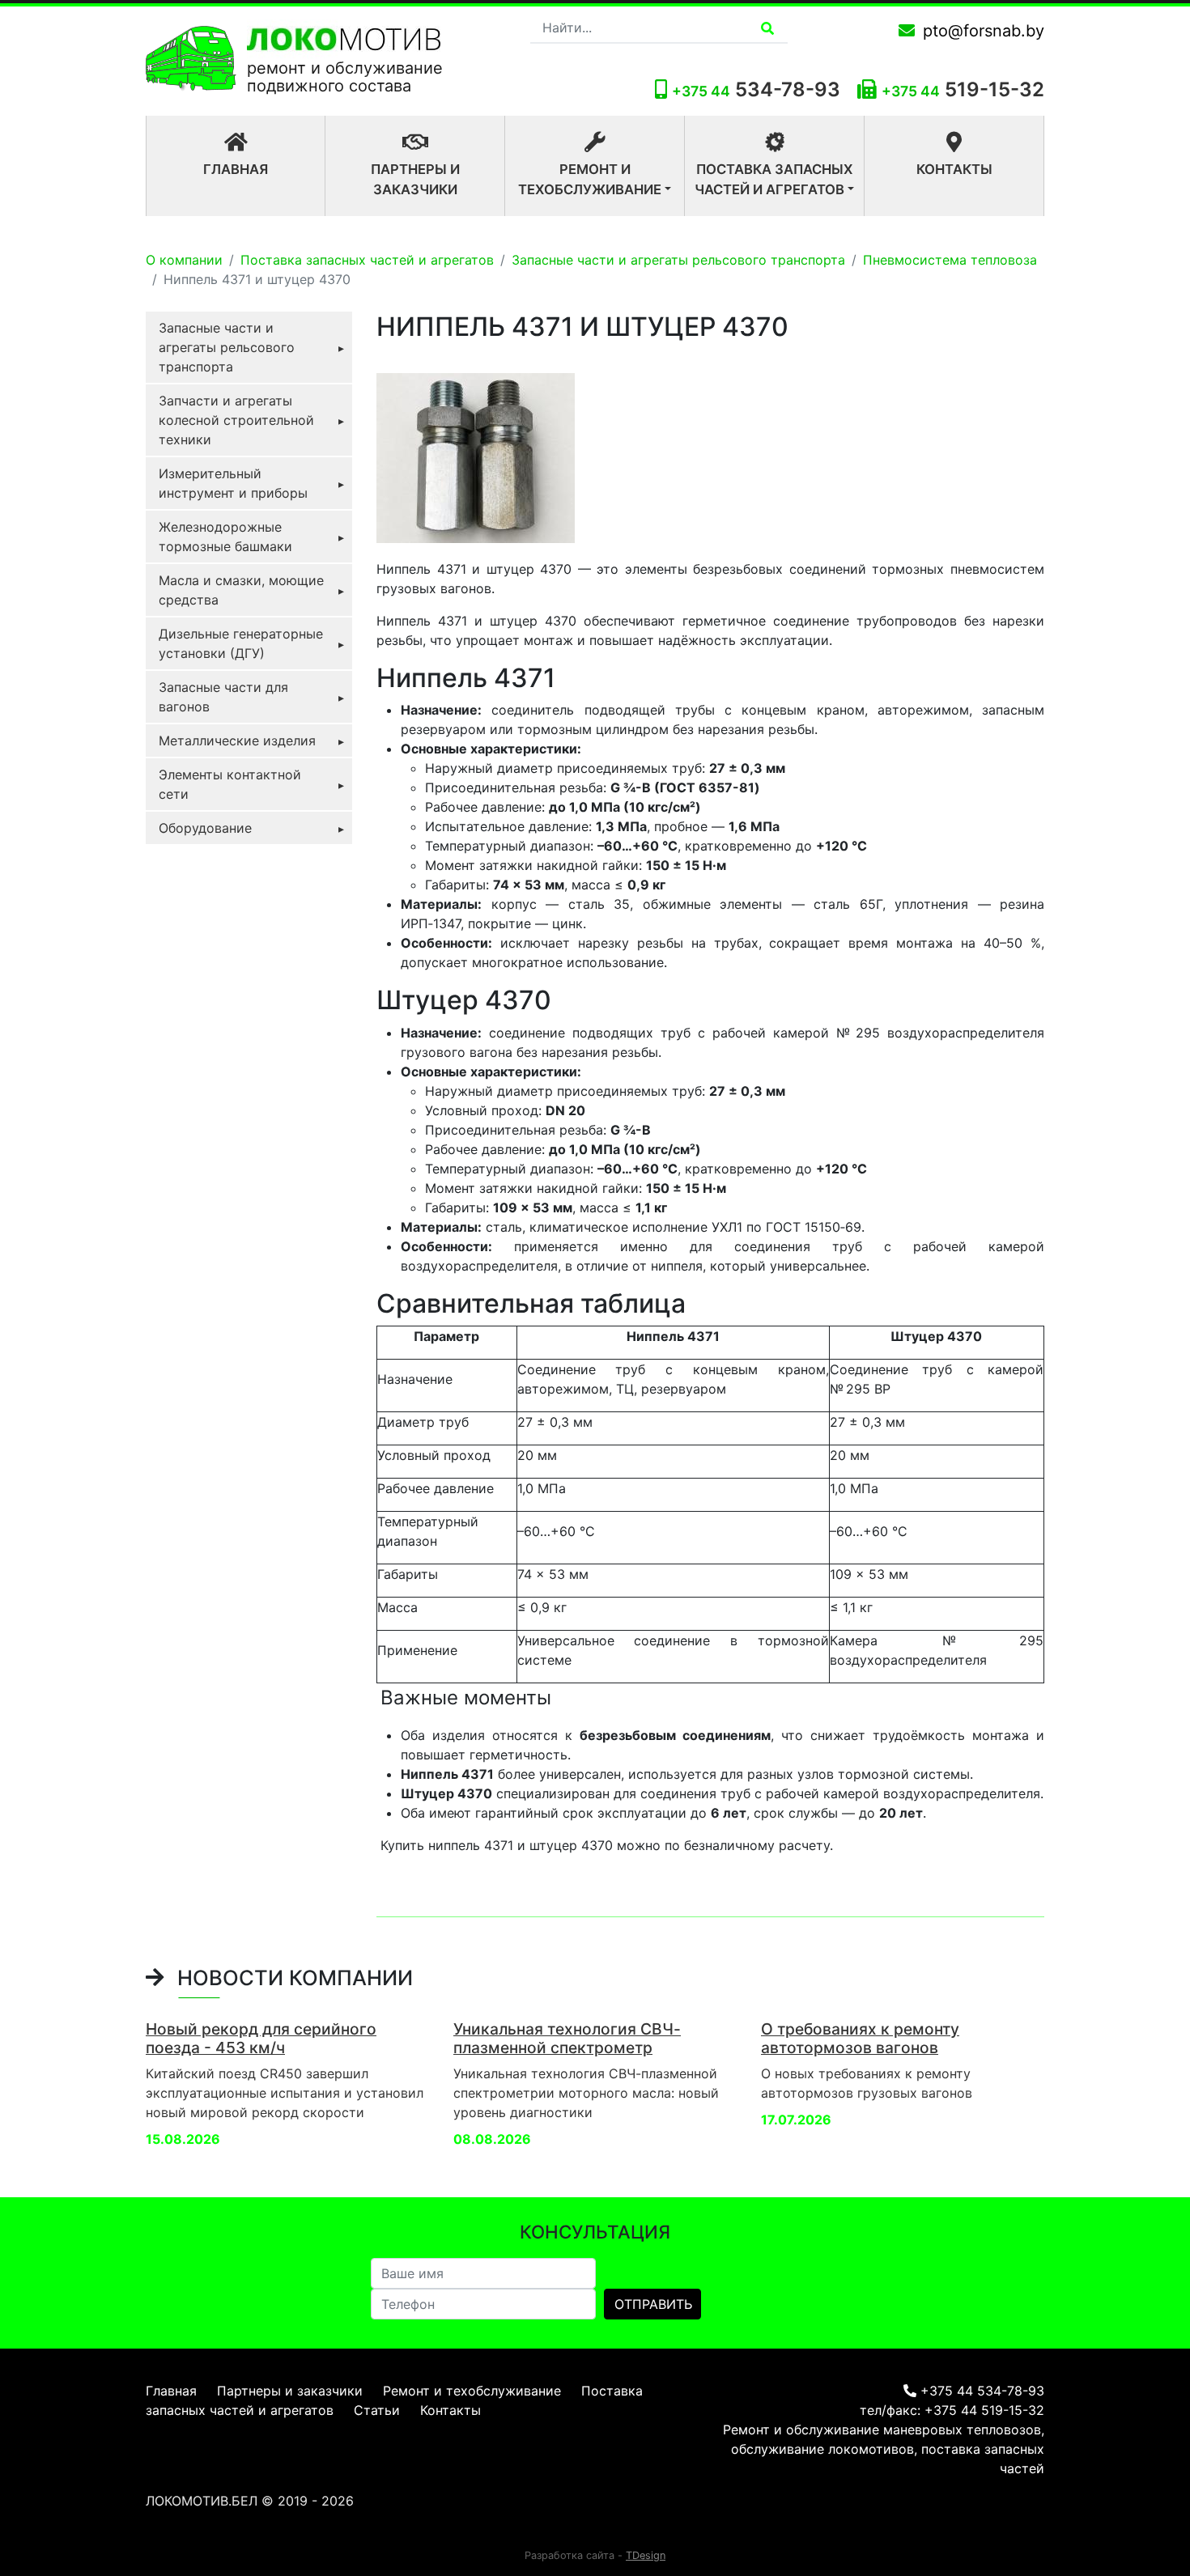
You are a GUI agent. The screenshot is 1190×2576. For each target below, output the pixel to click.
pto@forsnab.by (984, 31)
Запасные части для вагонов (223, 697)
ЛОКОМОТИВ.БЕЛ (202, 2501)
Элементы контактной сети (230, 784)
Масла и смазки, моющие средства (241, 590)
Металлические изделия (237, 741)
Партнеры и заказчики (415, 179)
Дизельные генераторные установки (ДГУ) (241, 643)
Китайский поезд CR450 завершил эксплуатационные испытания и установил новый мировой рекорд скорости (285, 2093)
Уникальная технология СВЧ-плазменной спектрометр (567, 2038)
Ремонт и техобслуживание (472, 2391)
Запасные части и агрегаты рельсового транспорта (678, 260)
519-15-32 (994, 89)
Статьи (377, 2410)
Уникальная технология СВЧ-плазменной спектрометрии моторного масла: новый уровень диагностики (586, 2093)
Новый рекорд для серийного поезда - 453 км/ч (261, 2038)
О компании (184, 260)
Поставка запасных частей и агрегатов (367, 260)
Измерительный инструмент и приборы (233, 483)
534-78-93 (756, 89)
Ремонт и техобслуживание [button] (590, 179)
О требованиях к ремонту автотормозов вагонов (860, 2038)
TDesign (646, 2555)
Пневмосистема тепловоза (950, 260)
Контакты (954, 169)
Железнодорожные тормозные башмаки (225, 537)
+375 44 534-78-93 (982, 2391)
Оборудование (205, 828)
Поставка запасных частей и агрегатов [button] (773, 179)
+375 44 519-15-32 (984, 2410)
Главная (264, 169)
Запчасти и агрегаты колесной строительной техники (236, 420)
